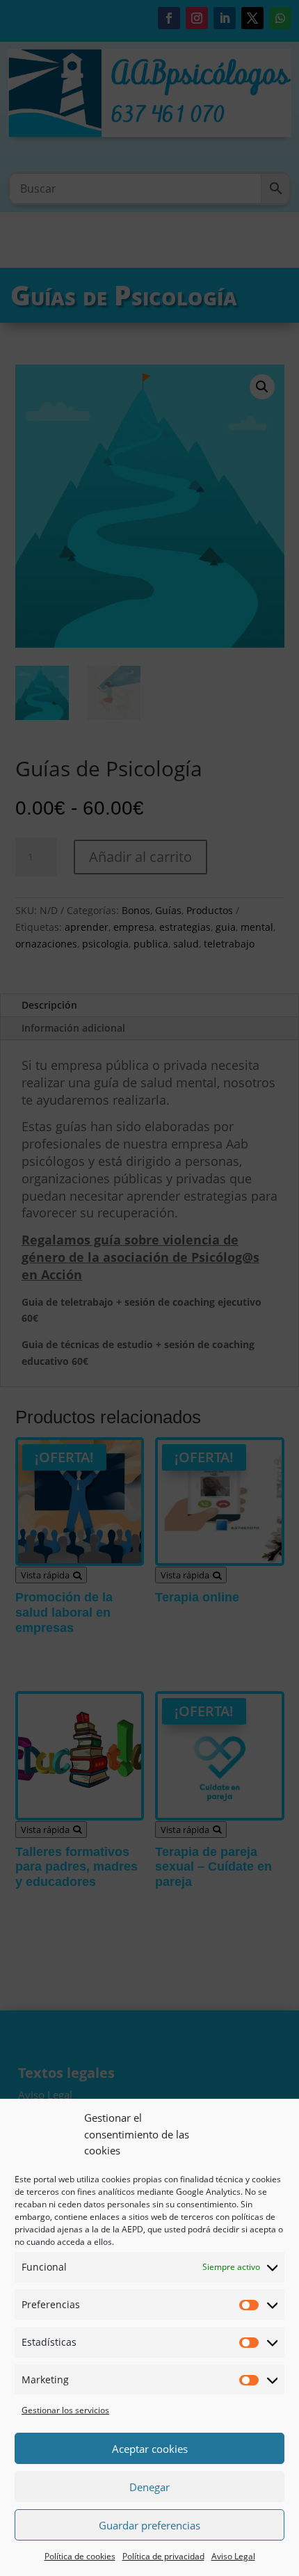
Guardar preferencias (149, 2525)
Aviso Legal (233, 2556)
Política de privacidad (163, 2556)
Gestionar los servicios (65, 2410)
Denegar (149, 2487)
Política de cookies (80, 2556)
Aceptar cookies (150, 2449)
